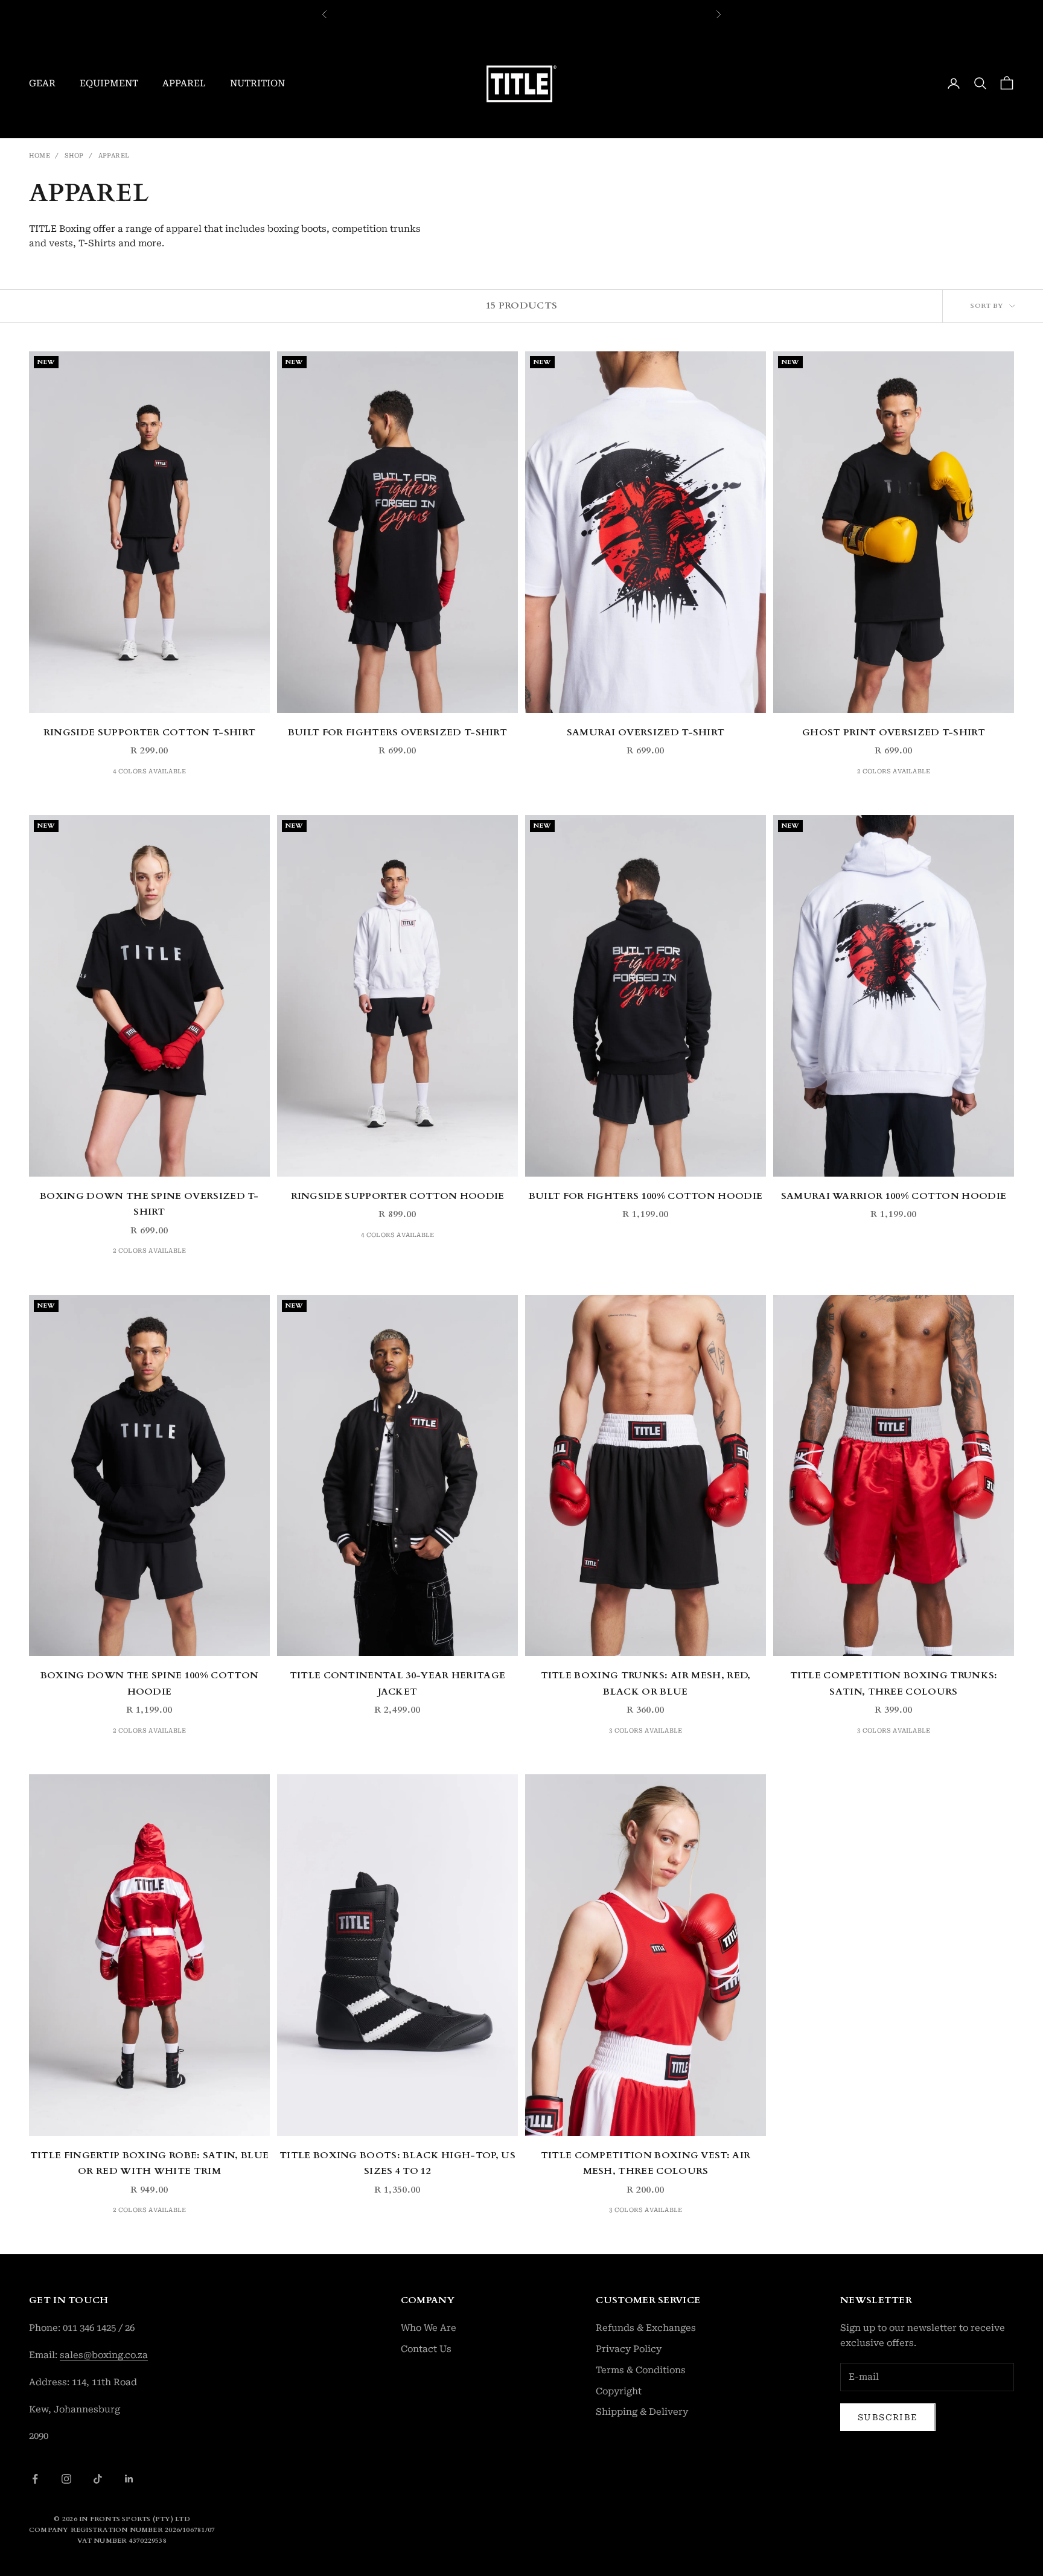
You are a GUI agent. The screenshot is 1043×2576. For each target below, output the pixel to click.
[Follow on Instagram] (66, 2479)
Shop (74, 155)
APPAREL (184, 83)
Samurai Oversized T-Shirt (646, 733)
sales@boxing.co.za (104, 2355)
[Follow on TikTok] (98, 2479)
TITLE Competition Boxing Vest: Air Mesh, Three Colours (646, 2164)
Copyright (619, 2391)
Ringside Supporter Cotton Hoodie (398, 1196)
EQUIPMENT (109, 83)
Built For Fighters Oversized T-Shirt (397, 733)
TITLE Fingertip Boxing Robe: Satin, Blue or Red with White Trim (149, 2164)
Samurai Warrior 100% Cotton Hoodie (894, 1196)
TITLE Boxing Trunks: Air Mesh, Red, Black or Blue (646, 1684)
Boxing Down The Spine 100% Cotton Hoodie (149, 1684)
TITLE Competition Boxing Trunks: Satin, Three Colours (894, 1684)
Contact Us (426, 2349)
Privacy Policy (629, 2349)
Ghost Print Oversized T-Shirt (894, 733)
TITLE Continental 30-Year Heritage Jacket (398, 1684)
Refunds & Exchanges (646, 2328)
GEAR (42, 83)
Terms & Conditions (641, 2370)
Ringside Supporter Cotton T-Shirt (149, 733)
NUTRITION (257, 83)
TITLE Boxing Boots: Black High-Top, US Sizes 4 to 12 (397, 2164)
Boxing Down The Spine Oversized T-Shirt (149, 1204)
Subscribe (888, 2417)
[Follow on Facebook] (35, 2479)
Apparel (114, 155)
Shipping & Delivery (642, 2412)
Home (40, 155)
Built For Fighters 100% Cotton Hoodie (646, 1196)
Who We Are (429, 2328)
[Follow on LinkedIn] (129, 2479)
